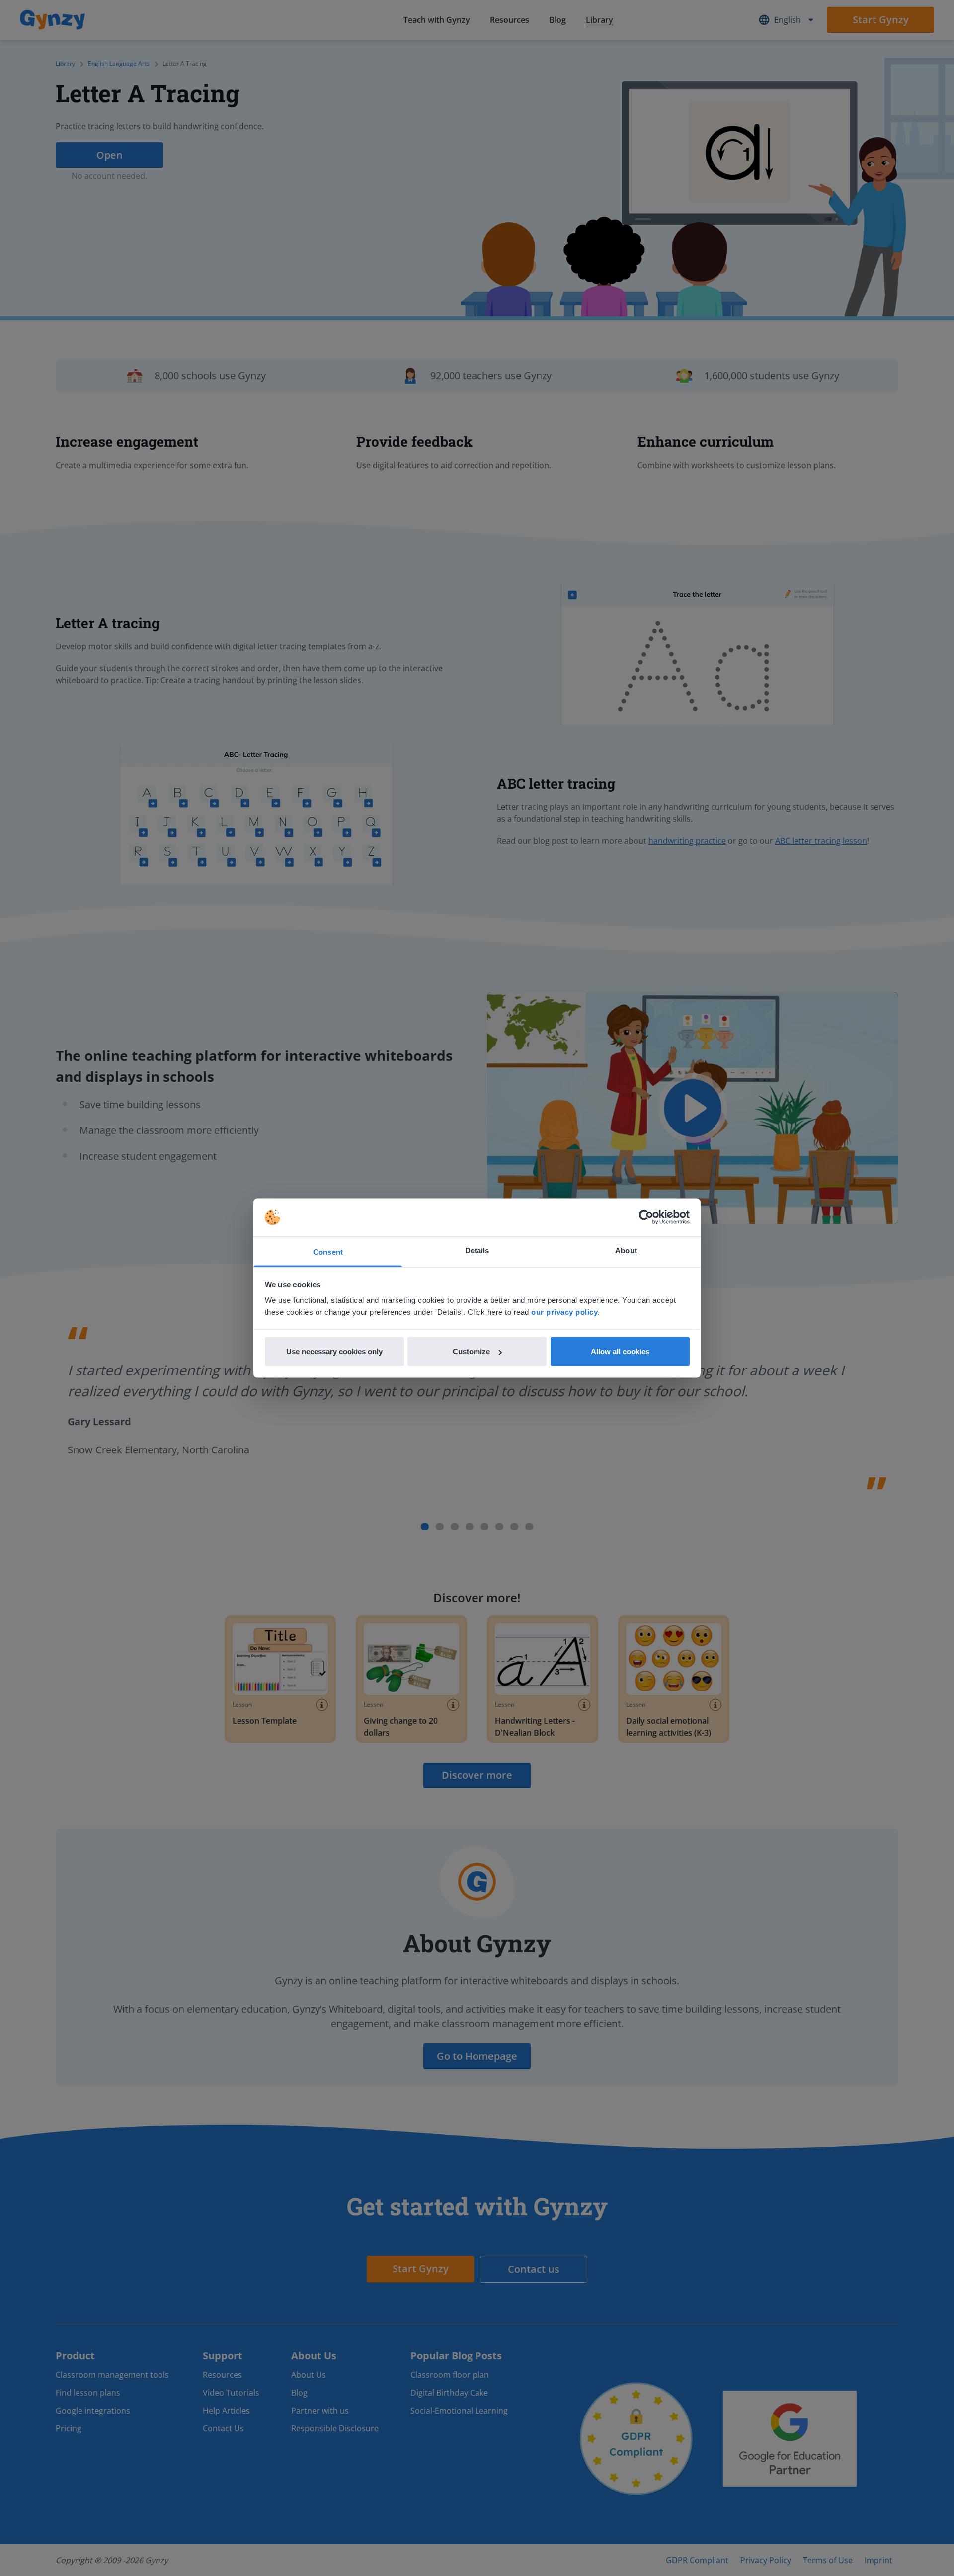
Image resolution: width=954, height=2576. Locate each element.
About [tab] (626, 1250)
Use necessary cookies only (334, 1351)
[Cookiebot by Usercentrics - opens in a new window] (646, 1217)
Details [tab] (477, 1250)
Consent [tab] (328, 1251)
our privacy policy (564, 1312)
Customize (471, 1351)
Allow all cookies (620, 1351)
